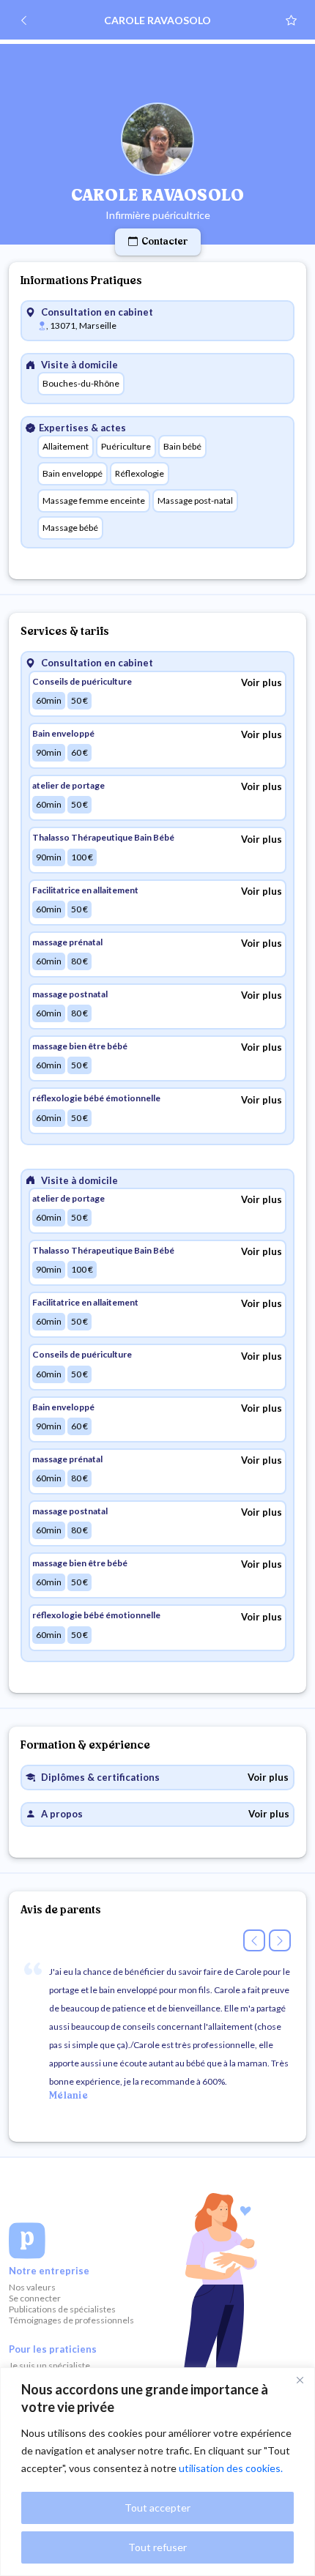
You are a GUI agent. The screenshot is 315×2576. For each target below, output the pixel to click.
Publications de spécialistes (62, 2309)
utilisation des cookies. (231, 2468)
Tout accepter (157, 2508)
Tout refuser (157, 2547)
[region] (157, 2472)
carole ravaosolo (157, 20)
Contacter (164, 242)
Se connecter (35, 2298)
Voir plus (262, 682)
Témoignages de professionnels (71, 2320)
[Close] (300, 2380)
